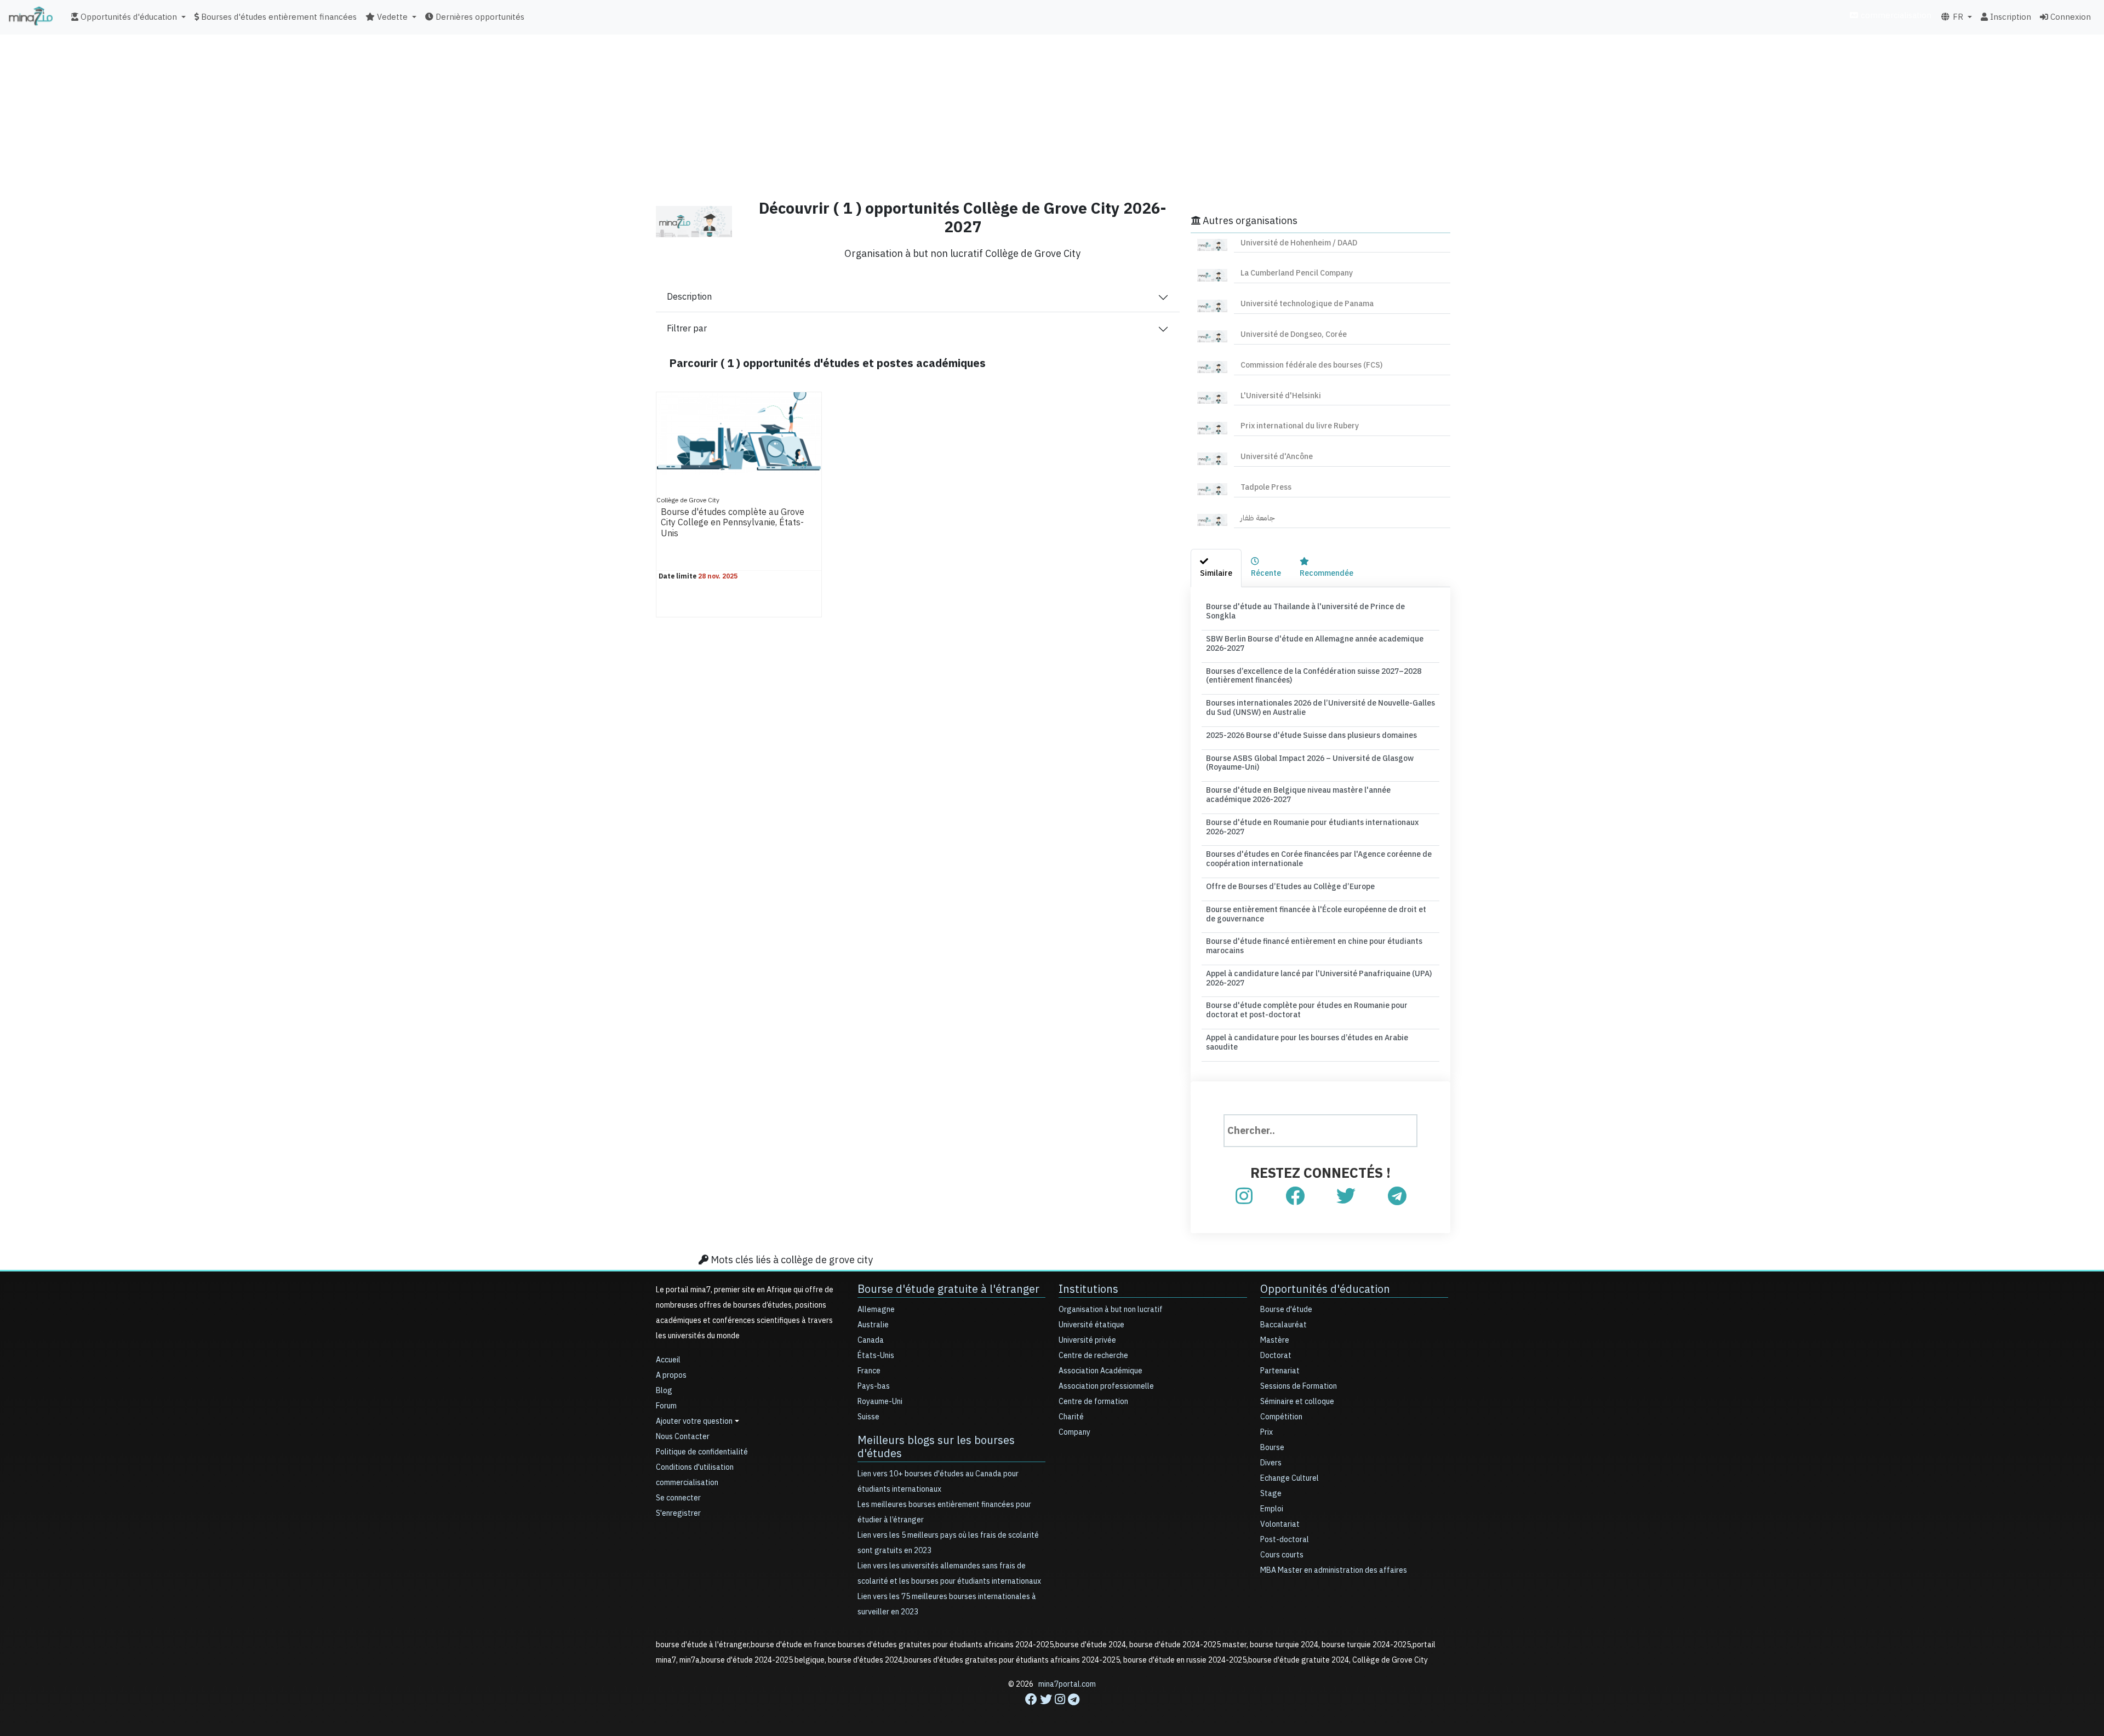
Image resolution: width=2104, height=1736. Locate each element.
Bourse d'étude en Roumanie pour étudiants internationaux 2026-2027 (1312, 827)
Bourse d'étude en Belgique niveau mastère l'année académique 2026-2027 (1298, 795)
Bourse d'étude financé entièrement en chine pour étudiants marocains (1314, 946)
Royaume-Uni (880, 1402)
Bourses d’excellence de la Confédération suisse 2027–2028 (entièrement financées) (1314, 676)
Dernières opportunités (479, 17)
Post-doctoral (1285, 1540)
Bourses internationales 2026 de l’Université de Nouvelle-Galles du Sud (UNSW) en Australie (1320, 708)
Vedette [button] (391, 17)
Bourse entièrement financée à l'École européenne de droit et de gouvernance (1316, 914)
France (869, 1371)
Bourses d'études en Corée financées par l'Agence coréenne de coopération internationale (1319, 859)
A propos (671, 1375)
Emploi (1272, 1509)
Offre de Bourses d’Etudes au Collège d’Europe (1290, 887)
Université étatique (1091, 1325)
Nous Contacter (683, 1437)
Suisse (868, 1417)
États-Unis (876, 1356)
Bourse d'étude (1286, 1310)
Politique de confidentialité (702, 1452)
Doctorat (1276, 1356)
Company (1074, 1432)
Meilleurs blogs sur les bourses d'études (936, 1447)
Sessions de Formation (1299, 1386)
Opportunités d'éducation (1325, 1289)
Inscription (2009, 17)
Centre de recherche (1093, 1356)
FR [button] (1957, 17)
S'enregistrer (678, 1513)
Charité (1071, 1417)
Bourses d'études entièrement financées (278, 17)
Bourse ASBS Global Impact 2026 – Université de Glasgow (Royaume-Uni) (1310, 763)
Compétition (1281, 1417)
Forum (666, 1406)
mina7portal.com (1067, 1684)
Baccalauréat (1283, 1325)
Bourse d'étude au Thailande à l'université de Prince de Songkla (1305, 611)
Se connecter (678, 1498)
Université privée (1087, 1340)
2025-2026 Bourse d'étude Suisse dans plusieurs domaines (1311, 735)
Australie (873, 1325)
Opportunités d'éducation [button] (128, 17)
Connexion (2069, 17)
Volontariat (1280, 1524)
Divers (1271, 1463)
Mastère (1275, 1340)
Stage (1271, 1494)
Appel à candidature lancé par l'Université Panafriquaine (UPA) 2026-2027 (1319, 978)
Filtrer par (687, 329)
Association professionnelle (1106, 1386)
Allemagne (876, 1310)
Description (689, 297)
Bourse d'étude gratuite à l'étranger (948, 1289)
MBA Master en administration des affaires (1334, 1570)
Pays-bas (874, 1386)
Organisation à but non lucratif (1111, 1310)
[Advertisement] (1052, 112)
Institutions (1088, 1289)
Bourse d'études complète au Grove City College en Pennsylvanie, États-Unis (733, 523)
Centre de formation (1093, 1402)
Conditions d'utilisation (695, 1467)
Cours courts (1282, 1555)
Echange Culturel (1290, 1478)
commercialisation (1895, 15)
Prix (1267, 1432)
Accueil (668, 1360)
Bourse (1272, 1448)
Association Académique (1100, 1371)
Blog (664, 1391)
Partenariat (1280, 1371)
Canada (871, 1340)
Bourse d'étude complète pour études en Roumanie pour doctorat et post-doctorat (1307, 1010)
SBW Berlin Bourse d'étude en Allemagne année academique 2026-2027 (1315, 644)
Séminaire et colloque (1297, 1402)
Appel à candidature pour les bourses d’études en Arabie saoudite (1307, 1042)
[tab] (1216, 568)
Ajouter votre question (694, 1421)
